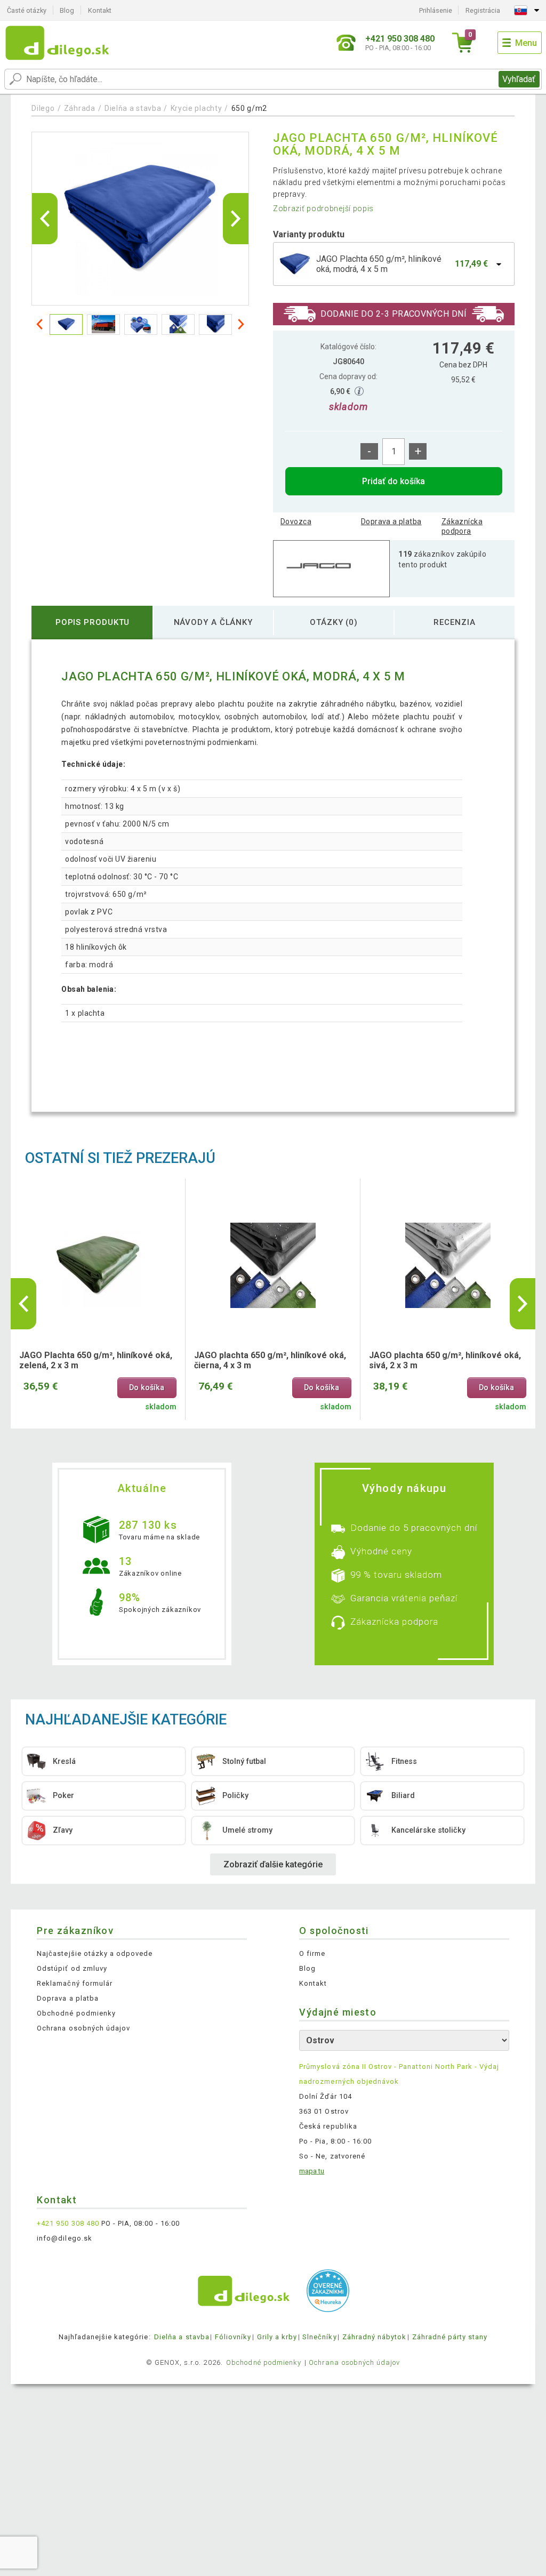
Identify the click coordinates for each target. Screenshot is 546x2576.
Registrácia (483, 10)
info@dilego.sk (65, 2238)
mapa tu (312, 2171)
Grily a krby (277, 2337)
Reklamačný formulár (75, 1983)
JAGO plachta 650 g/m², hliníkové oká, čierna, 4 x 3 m (270, 1360)
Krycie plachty (196, 108)
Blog (67, 10)
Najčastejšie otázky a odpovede (95, 1953)
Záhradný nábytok (375, 2337)
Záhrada (80, 108)
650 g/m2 (250, 108)
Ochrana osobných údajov (83, 2028)
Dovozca (296, 521)
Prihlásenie (436, 10)
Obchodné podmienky (76, 2013)
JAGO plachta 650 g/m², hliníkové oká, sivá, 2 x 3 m (445, 1360)
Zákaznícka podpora (462, 526)
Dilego (43, 108)
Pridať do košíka (394, 481)
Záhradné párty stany (450, 2337)
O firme (312, 1953)
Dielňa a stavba (133, 108)
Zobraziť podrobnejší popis (323, 208)
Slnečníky (319, 2337)
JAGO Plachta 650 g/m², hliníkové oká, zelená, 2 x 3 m (96, 1360)
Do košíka (147, 1388)
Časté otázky (27, 10)
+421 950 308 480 (68, 2223)
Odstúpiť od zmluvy (72, 1968)
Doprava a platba (391, 521)
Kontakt (100, 10)
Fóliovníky (233, 2337)
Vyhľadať (519, 79)
